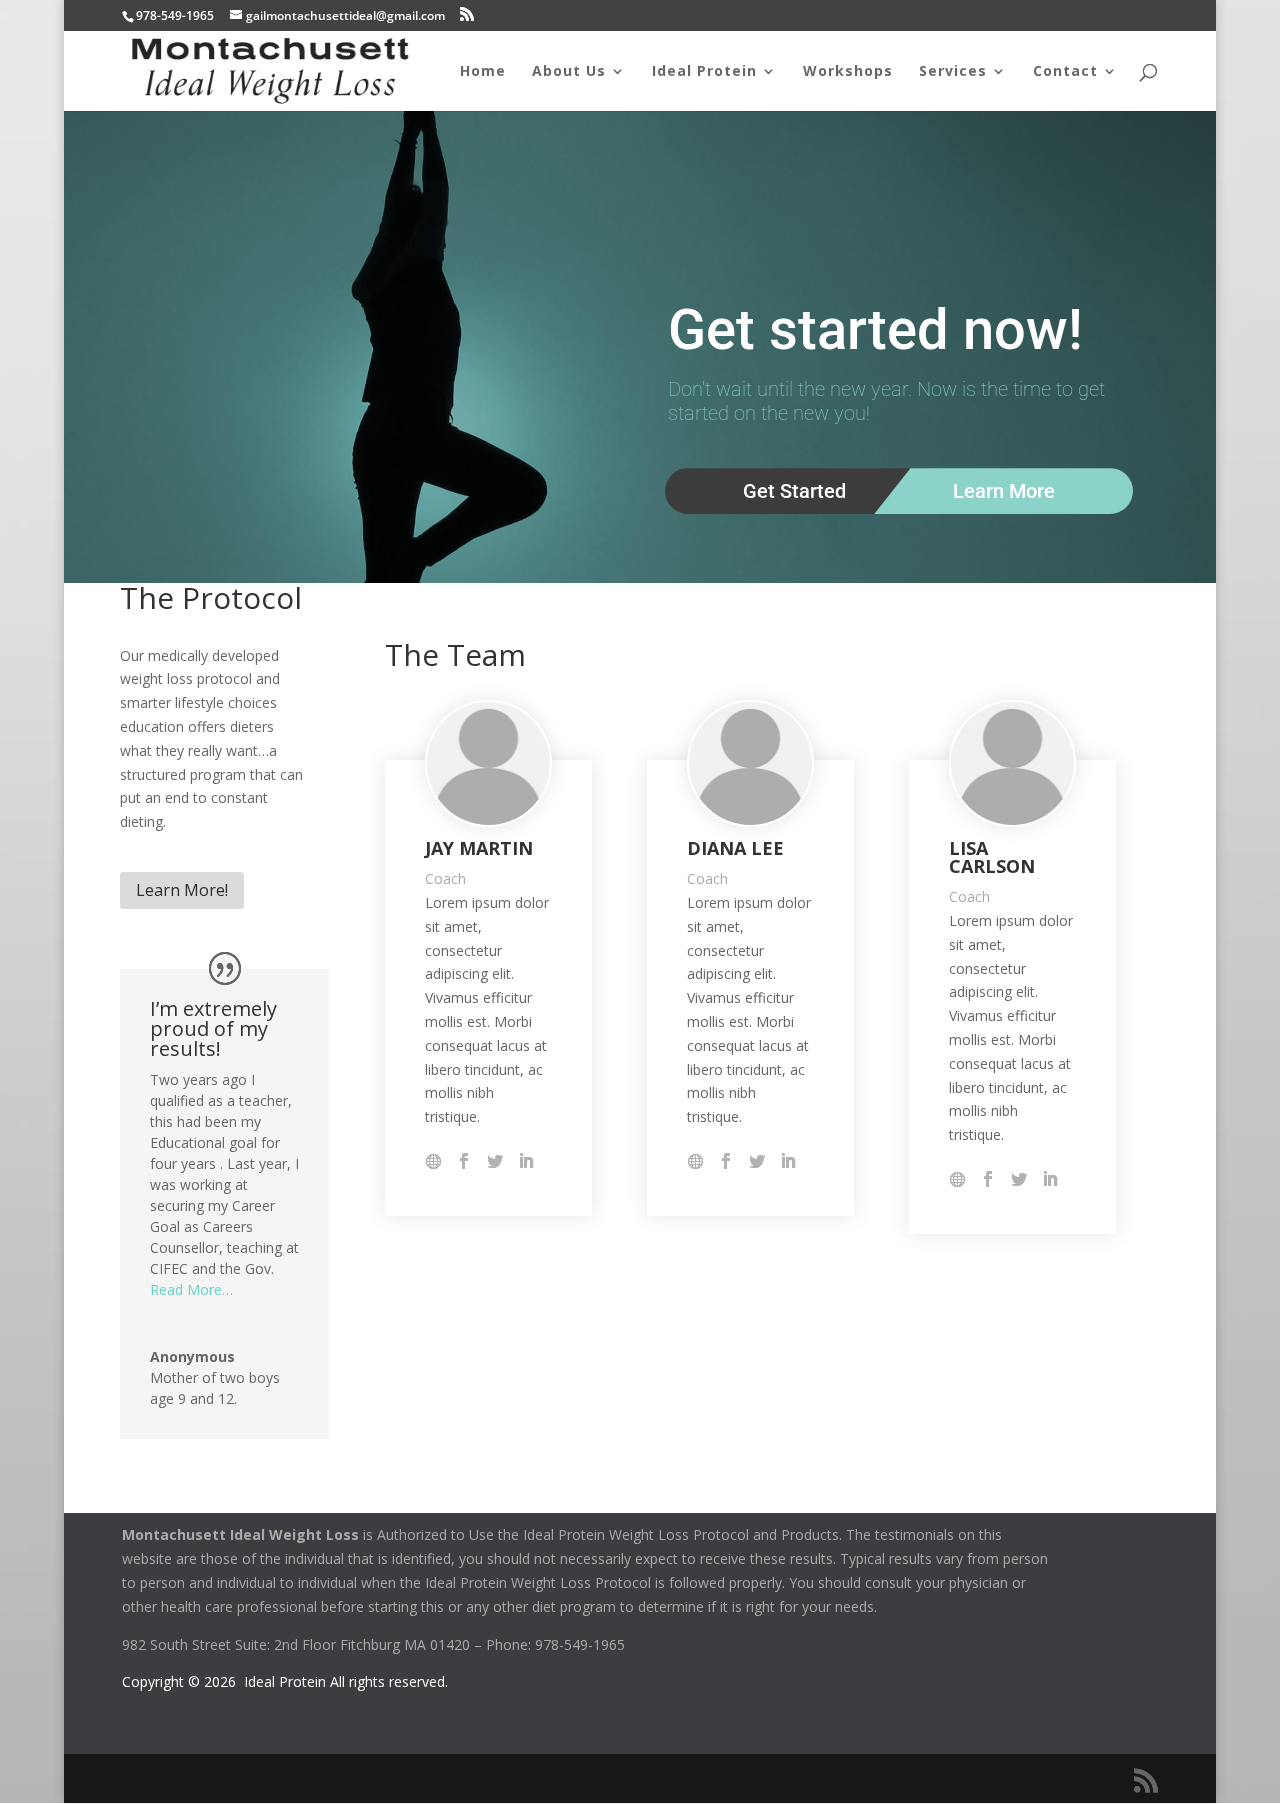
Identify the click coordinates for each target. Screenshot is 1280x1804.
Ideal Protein (704, 72)
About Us (569, 72)
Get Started (794, 491)
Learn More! (182, 890)
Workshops (848, 72)
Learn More (1004, 491)
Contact (1065, 72)
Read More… (191, 1289)
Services (953, 72)
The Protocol (211, 597)
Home (483, 72)
